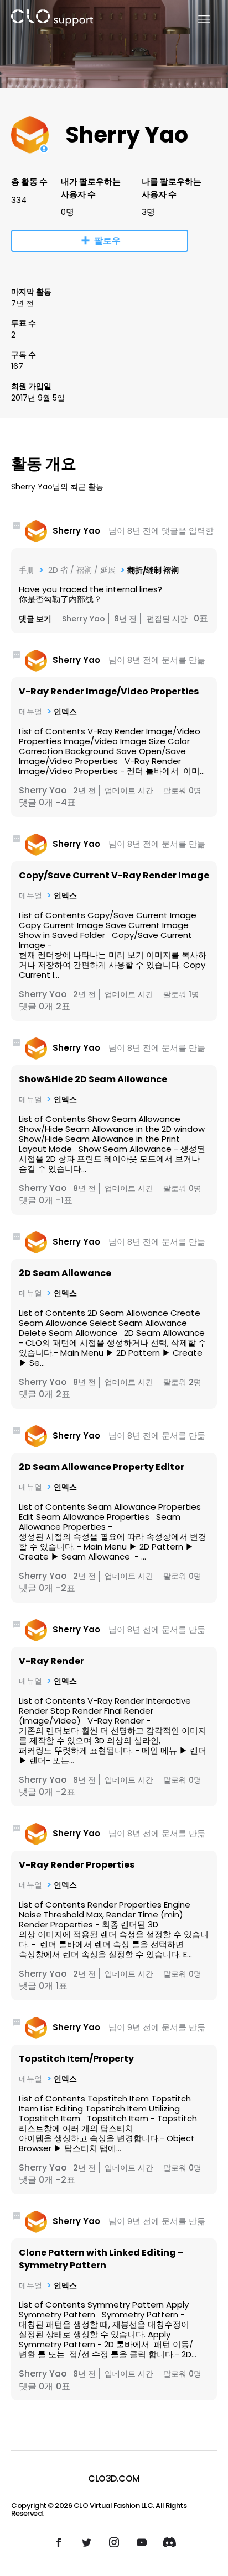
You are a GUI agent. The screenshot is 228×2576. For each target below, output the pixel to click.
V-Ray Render (51, 1661)
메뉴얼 (30, 712)
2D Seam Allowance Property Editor (102, 1467)
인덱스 (65, 712)
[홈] (52, 20)
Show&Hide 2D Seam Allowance (93, 1079)
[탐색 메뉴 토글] (197, 20)
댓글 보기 (35, 619)
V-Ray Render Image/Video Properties (109, 691)
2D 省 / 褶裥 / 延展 (81, 570)
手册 (27, 570)
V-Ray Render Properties (77, 1865)
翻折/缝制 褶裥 (153, 570)
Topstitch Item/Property (76, 2059)
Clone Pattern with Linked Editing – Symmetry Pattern (101, 2259)
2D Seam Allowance (65, 1273)
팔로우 (107, 241)
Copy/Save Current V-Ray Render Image (114, 875)
